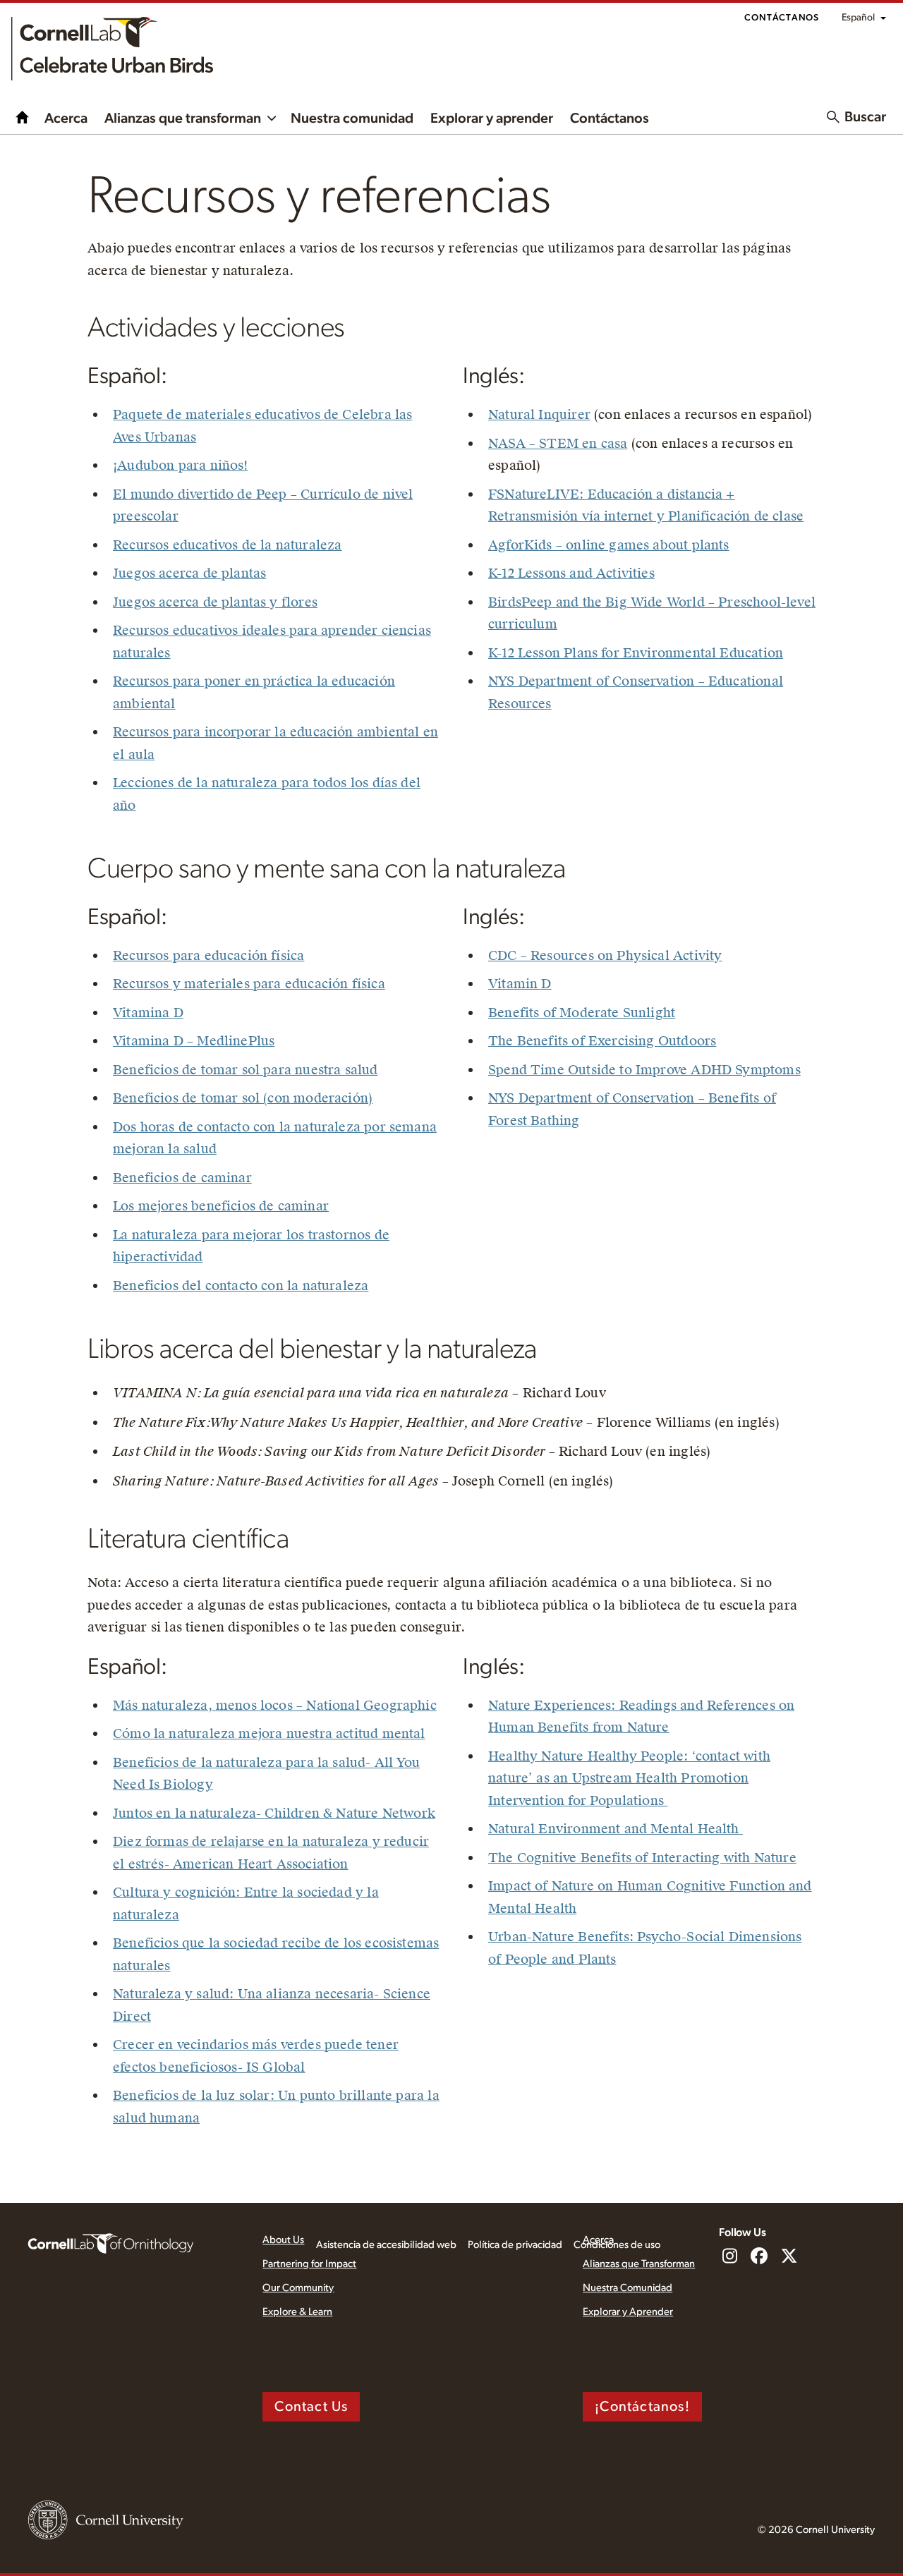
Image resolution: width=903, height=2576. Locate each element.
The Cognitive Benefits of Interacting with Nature (642, 1858)
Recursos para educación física (208, 955)
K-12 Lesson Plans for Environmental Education (636, 653)
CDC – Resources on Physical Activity (605, 955)
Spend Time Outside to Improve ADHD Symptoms (644, 1070)
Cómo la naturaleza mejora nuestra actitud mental (269, 1733)
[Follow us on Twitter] (789, 2257)
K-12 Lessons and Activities (571, 573)
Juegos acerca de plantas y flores (215, 602)
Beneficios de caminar (182, 1178)
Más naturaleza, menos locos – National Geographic (275, 1705)
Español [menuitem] (858, 18)
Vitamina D (148, 1013)
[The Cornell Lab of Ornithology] (111, 2242)
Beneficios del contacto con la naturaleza (241, 1286)
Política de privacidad (515, 2245)
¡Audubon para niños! (181, 465)
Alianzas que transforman (183, 119)
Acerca (66, 119)
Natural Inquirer (539, 414)
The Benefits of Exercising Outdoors (602, 1041)
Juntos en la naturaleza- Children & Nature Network (274, 1813)
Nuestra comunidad (352, 119)
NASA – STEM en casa (558, 443)
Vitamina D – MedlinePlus (194, 1041)
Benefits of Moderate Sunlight (582, 1013)
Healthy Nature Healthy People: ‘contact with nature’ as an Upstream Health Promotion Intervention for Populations (629, 1778)
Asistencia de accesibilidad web (386, 2245)
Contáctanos (782, 18)
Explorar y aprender (492, 119)
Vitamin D (520, 984)
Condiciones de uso (617, 2245)
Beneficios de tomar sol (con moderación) (243, 1098)
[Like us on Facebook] (759, 2257)
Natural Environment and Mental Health (616, 1829)
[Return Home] (112, 49)
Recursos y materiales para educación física (249, 984)
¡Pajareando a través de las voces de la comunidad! (23, 117)
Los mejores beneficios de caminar (221, 1206)
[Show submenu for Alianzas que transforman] (272, 117)
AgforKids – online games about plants (609, 545)
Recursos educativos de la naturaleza (227, 545)
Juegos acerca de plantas (189, 573)
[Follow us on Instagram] (729, 2257)
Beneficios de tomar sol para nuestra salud (246, 1070)
